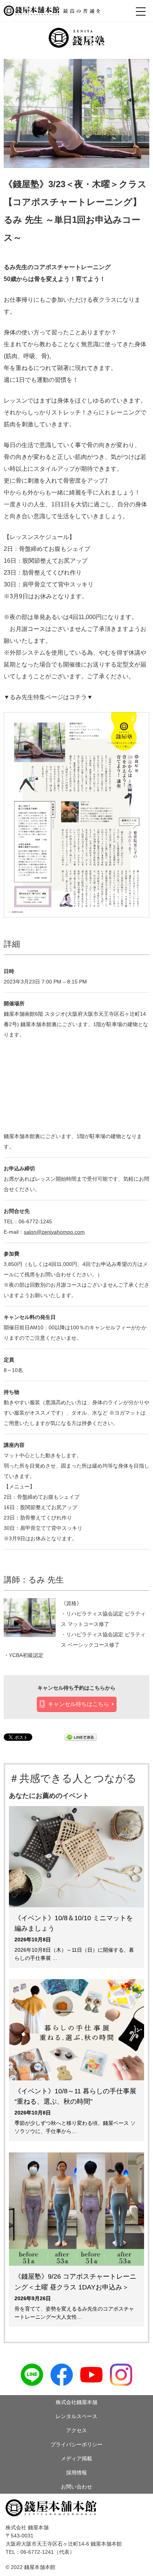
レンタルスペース (76, 2416)
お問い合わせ (76, 2487)
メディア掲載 (76, 2458)
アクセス (76, 2430)
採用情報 (76, 2473)
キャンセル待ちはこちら (79, 1704)
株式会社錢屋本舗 (76, 2402)
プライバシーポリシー (76, 2444)
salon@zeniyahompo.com (54, 1232)
